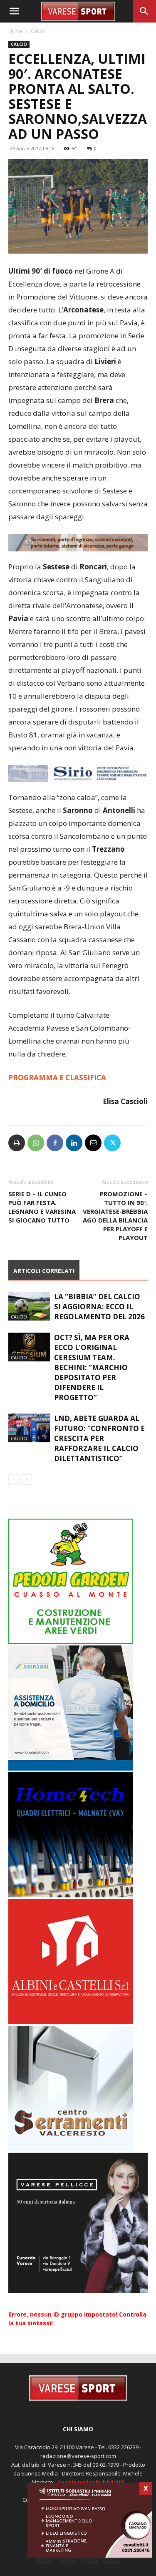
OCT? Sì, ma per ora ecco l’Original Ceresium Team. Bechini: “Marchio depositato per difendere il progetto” (92, 1367)
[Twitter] (112, 1143)
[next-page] (27, 1480)
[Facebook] (55, 1143)
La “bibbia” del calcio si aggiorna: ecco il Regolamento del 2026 (99, 1307)
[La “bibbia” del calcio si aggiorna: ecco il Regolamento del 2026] (29, 1306)
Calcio (38, 31)
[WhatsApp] (36, 1143)
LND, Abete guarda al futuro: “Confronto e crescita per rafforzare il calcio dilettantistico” (99, 1438)
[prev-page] (14, 1480)
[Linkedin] (74, 1143)
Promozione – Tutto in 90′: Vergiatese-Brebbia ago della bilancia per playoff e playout (115, 1216)
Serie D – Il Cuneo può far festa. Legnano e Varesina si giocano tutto (42, 1207)
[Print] (17, 1143)
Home (16, 31)
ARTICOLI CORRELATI (44, 1271)
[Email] (93, 1143)
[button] (14, 11)
